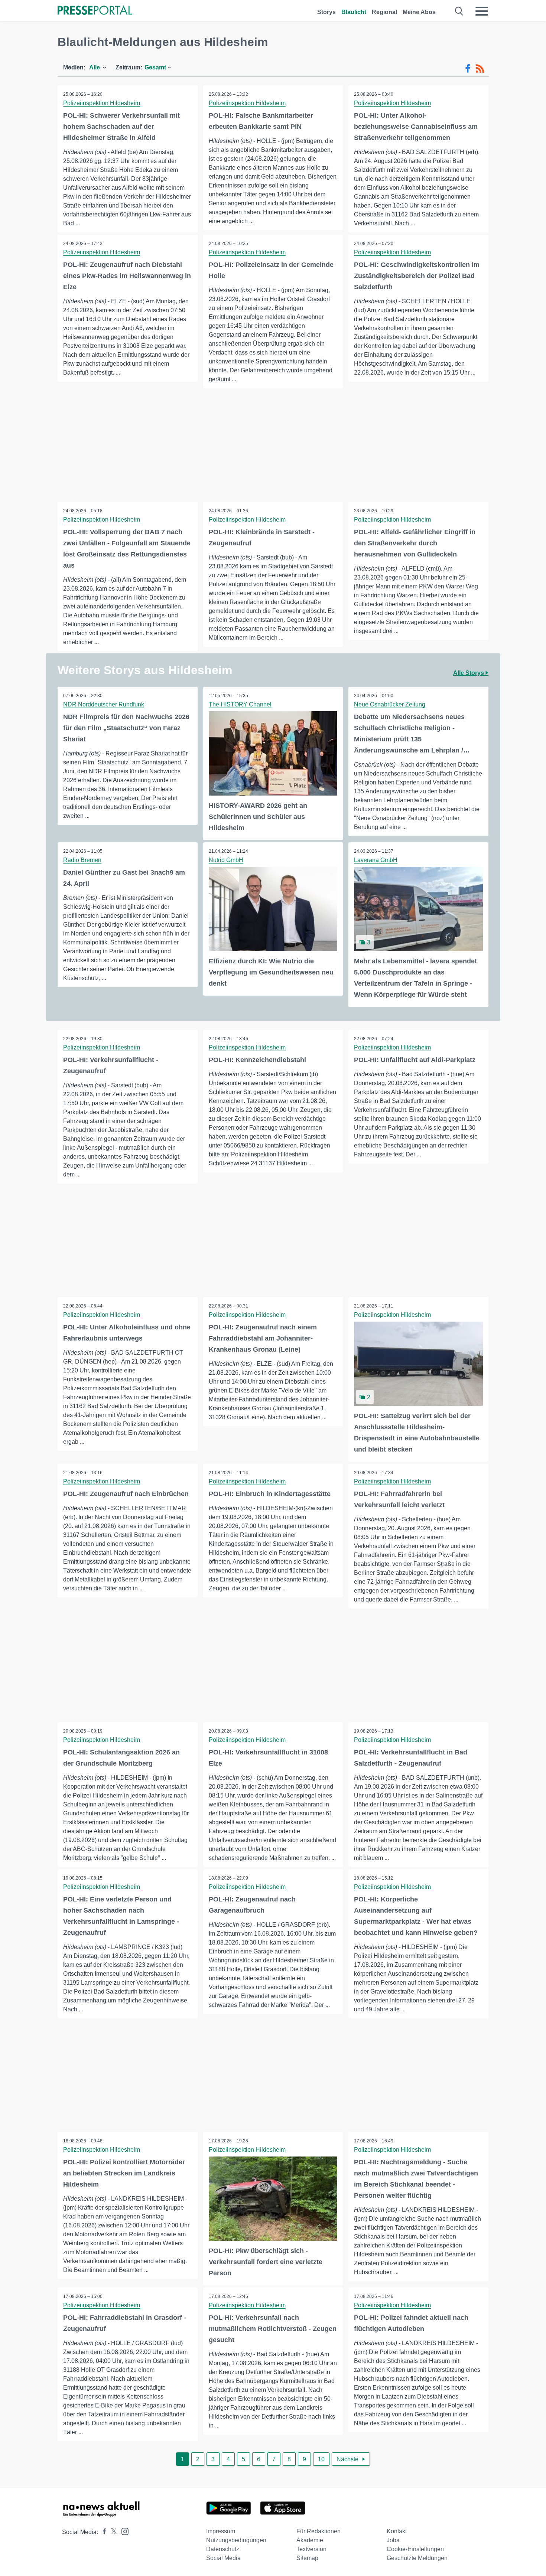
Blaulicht (354, 12)
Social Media (223, 2558)
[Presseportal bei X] (112, 2532)
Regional (384, 12)
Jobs (393, 2540)
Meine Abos (419, 12)
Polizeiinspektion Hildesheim (102, 103)
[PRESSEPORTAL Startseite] (95, 11)
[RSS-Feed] (480, 69)
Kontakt (397, 2531)
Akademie (310, 2540)
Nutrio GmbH (226, 860)
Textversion (311, 2549)
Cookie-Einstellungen (415, 2549)
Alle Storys (469, 673)
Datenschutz (223, 2549)
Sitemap (307, 2558)
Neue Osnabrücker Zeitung (390, 704)
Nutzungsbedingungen (236, 2540)
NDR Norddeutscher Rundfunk (104, 704)
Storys (326, 12)
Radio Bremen (82, 860)
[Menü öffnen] (482, 11)
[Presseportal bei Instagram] (123, 2531)
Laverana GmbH (376, 860)
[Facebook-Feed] (468, 69)
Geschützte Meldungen (417, 2558)
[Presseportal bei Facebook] (102, 2532)
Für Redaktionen (318, 2531)
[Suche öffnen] (459, 11)
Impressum (221, 2531)
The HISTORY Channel (240, 704)
